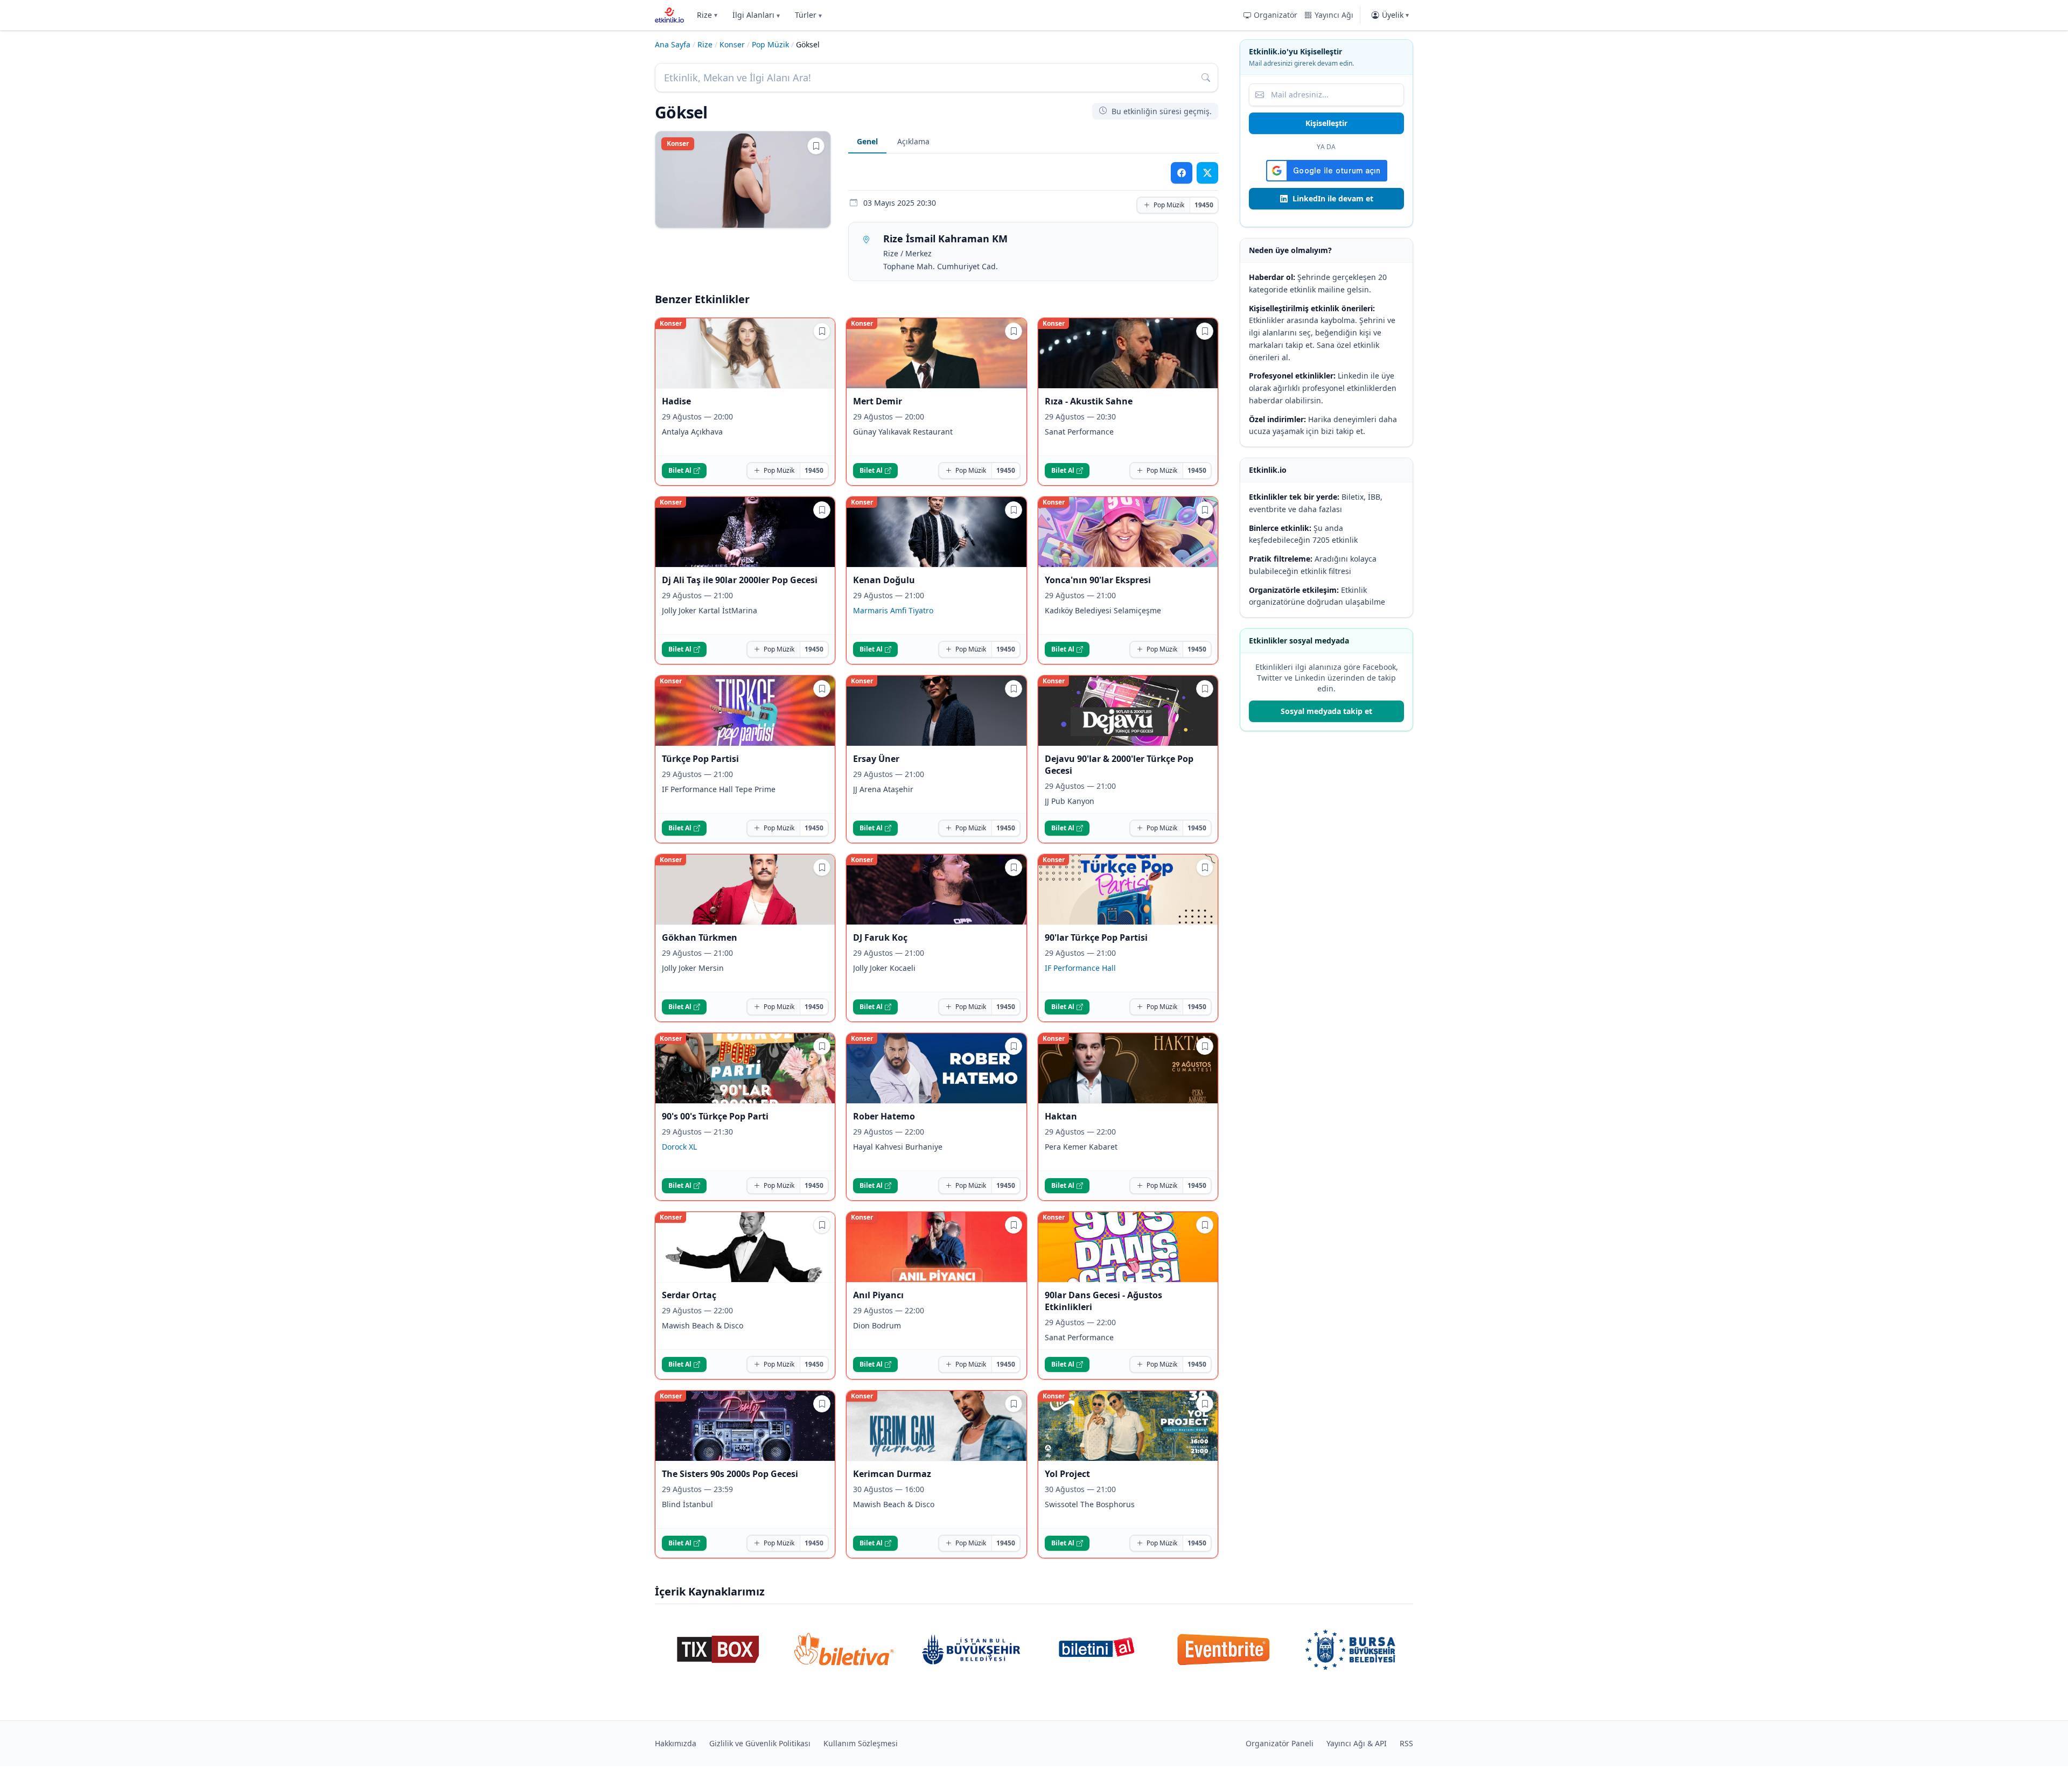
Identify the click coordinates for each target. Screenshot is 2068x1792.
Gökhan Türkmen (700, 937)
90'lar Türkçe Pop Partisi (1096, 937)
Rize (707, 15)
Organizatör (1276, 15)
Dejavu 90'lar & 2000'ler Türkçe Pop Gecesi (1119, 765)
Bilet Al (680, 470)
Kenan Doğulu (884, 580)
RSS (1406, 1743)
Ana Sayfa (673, 44)
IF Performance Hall (1080, 968)
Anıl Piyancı (878, 1295)
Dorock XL (679, 1147)
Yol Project (1067, 1474)
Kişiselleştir (1326, 123)
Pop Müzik (770, 44)
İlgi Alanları (756, 15)
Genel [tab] (867, 141)
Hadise (676, 401)
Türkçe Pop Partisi (700, 759)
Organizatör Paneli (1280, 1743)
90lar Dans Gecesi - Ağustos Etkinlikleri (1103, 1301)
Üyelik (1395, 15)
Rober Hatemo (884, 1116)
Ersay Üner (876, 759)
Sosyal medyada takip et (1326, 711)
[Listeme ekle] (816, 146)
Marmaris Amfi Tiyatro (893, 610)
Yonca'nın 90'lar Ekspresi (1098, 580)
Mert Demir (878, 401)
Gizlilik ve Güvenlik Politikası (760, 1743)
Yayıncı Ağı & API (1357, 1743)
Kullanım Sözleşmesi (861, 1743)
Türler (808, 15)
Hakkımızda (676, 1743)
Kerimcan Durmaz (892, 1474)
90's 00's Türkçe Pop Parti (715, 1116)
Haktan (1061, 1116)
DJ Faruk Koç (880, 937)
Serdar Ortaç (689, 1295)
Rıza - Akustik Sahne (1089, 401)
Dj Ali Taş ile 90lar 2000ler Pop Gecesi (740, 580)
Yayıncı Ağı (1334, 15)
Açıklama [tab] (913, 141)
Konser (732, 44)
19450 (1204, 205)
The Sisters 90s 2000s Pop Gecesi (730, 1474)
